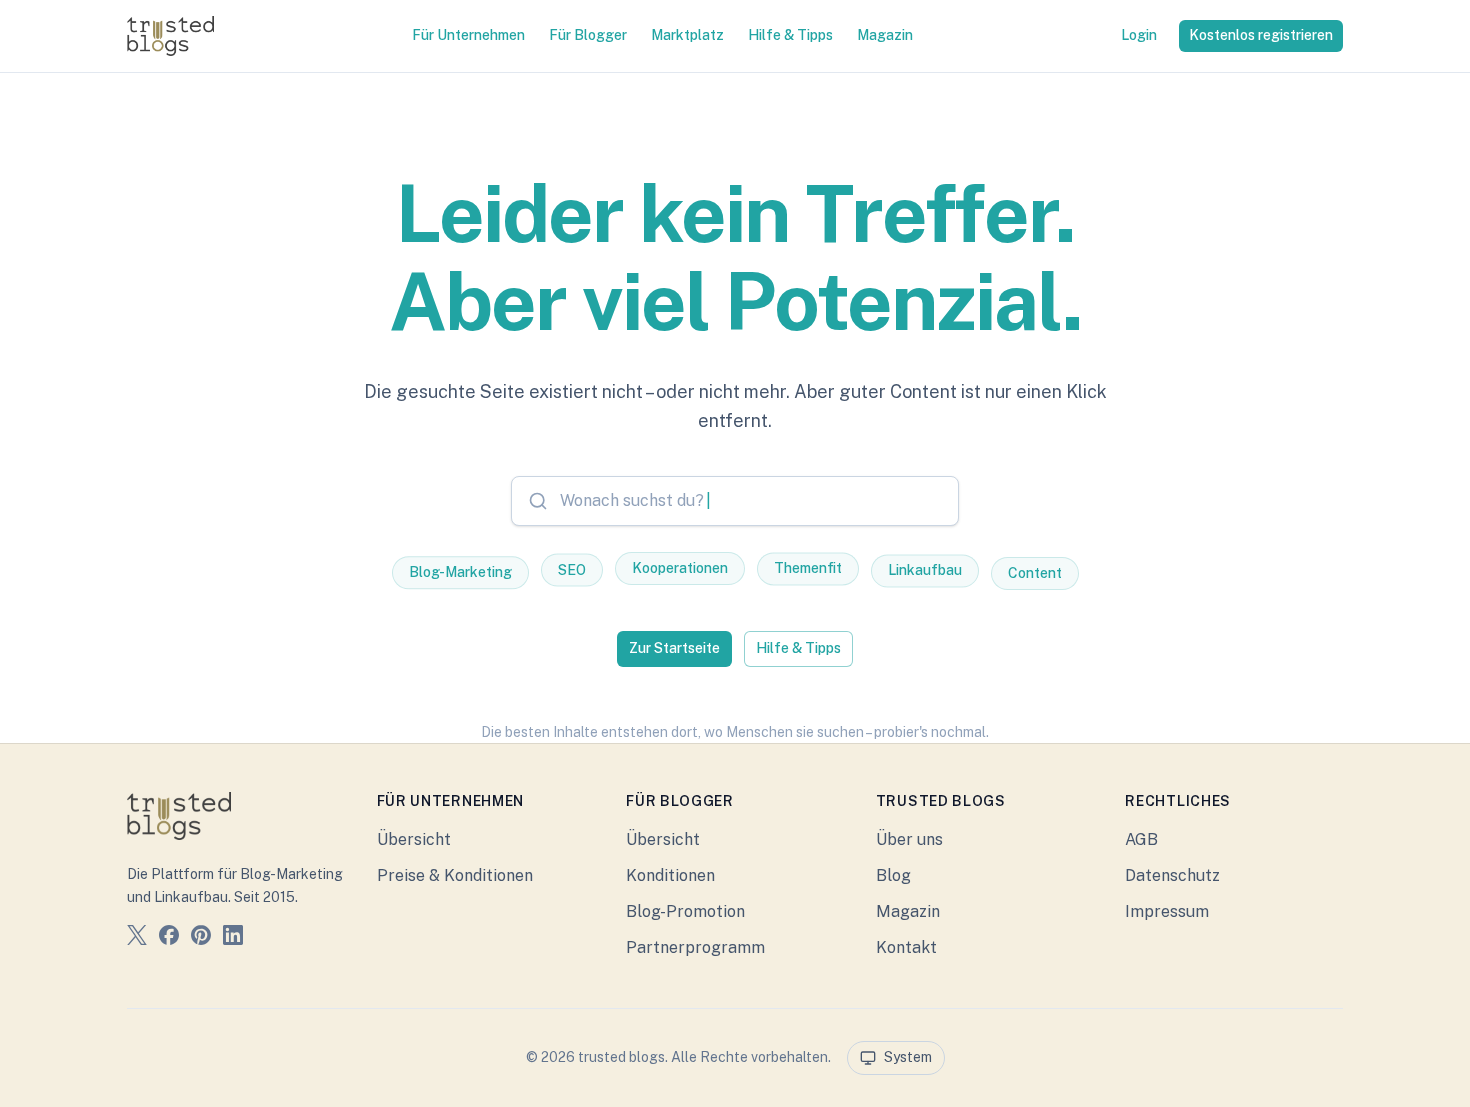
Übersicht (414, 839)
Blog (893, 875)
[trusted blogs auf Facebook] (169, 938)
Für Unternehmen (468, 35)
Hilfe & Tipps (790, 35)
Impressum (1167, 911)
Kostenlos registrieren (1261, 35)
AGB (1141, 839)
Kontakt (906, 947)
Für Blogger (588, 35)
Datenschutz (1172, 875)
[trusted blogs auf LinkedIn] (233, 938)
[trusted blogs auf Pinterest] (201, 938)
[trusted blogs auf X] (137, 938)
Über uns (909, 839)
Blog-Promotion (685, 911)
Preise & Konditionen (455, 875)
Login (1139, 35)
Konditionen (670, 875)
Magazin (885, 35)
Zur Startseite (674, 648)
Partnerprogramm (695, 947)
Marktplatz (687, 35)
